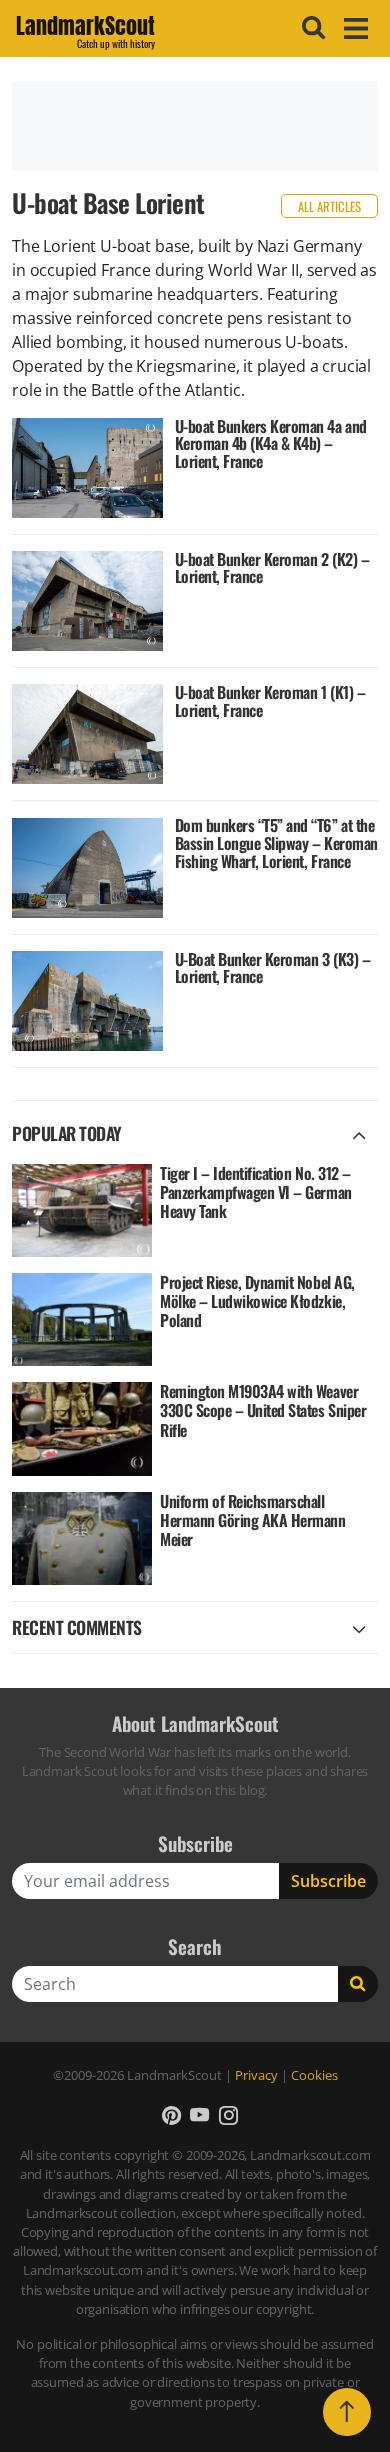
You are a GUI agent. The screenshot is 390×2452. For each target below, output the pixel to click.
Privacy (256, 2075)
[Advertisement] (195, 126)
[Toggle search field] (311, 28)
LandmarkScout (85, 29)
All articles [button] (329, 206)
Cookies (314, 2075)
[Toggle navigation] (353, 28)
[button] (171, 2114)
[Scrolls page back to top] (347, 2412)
